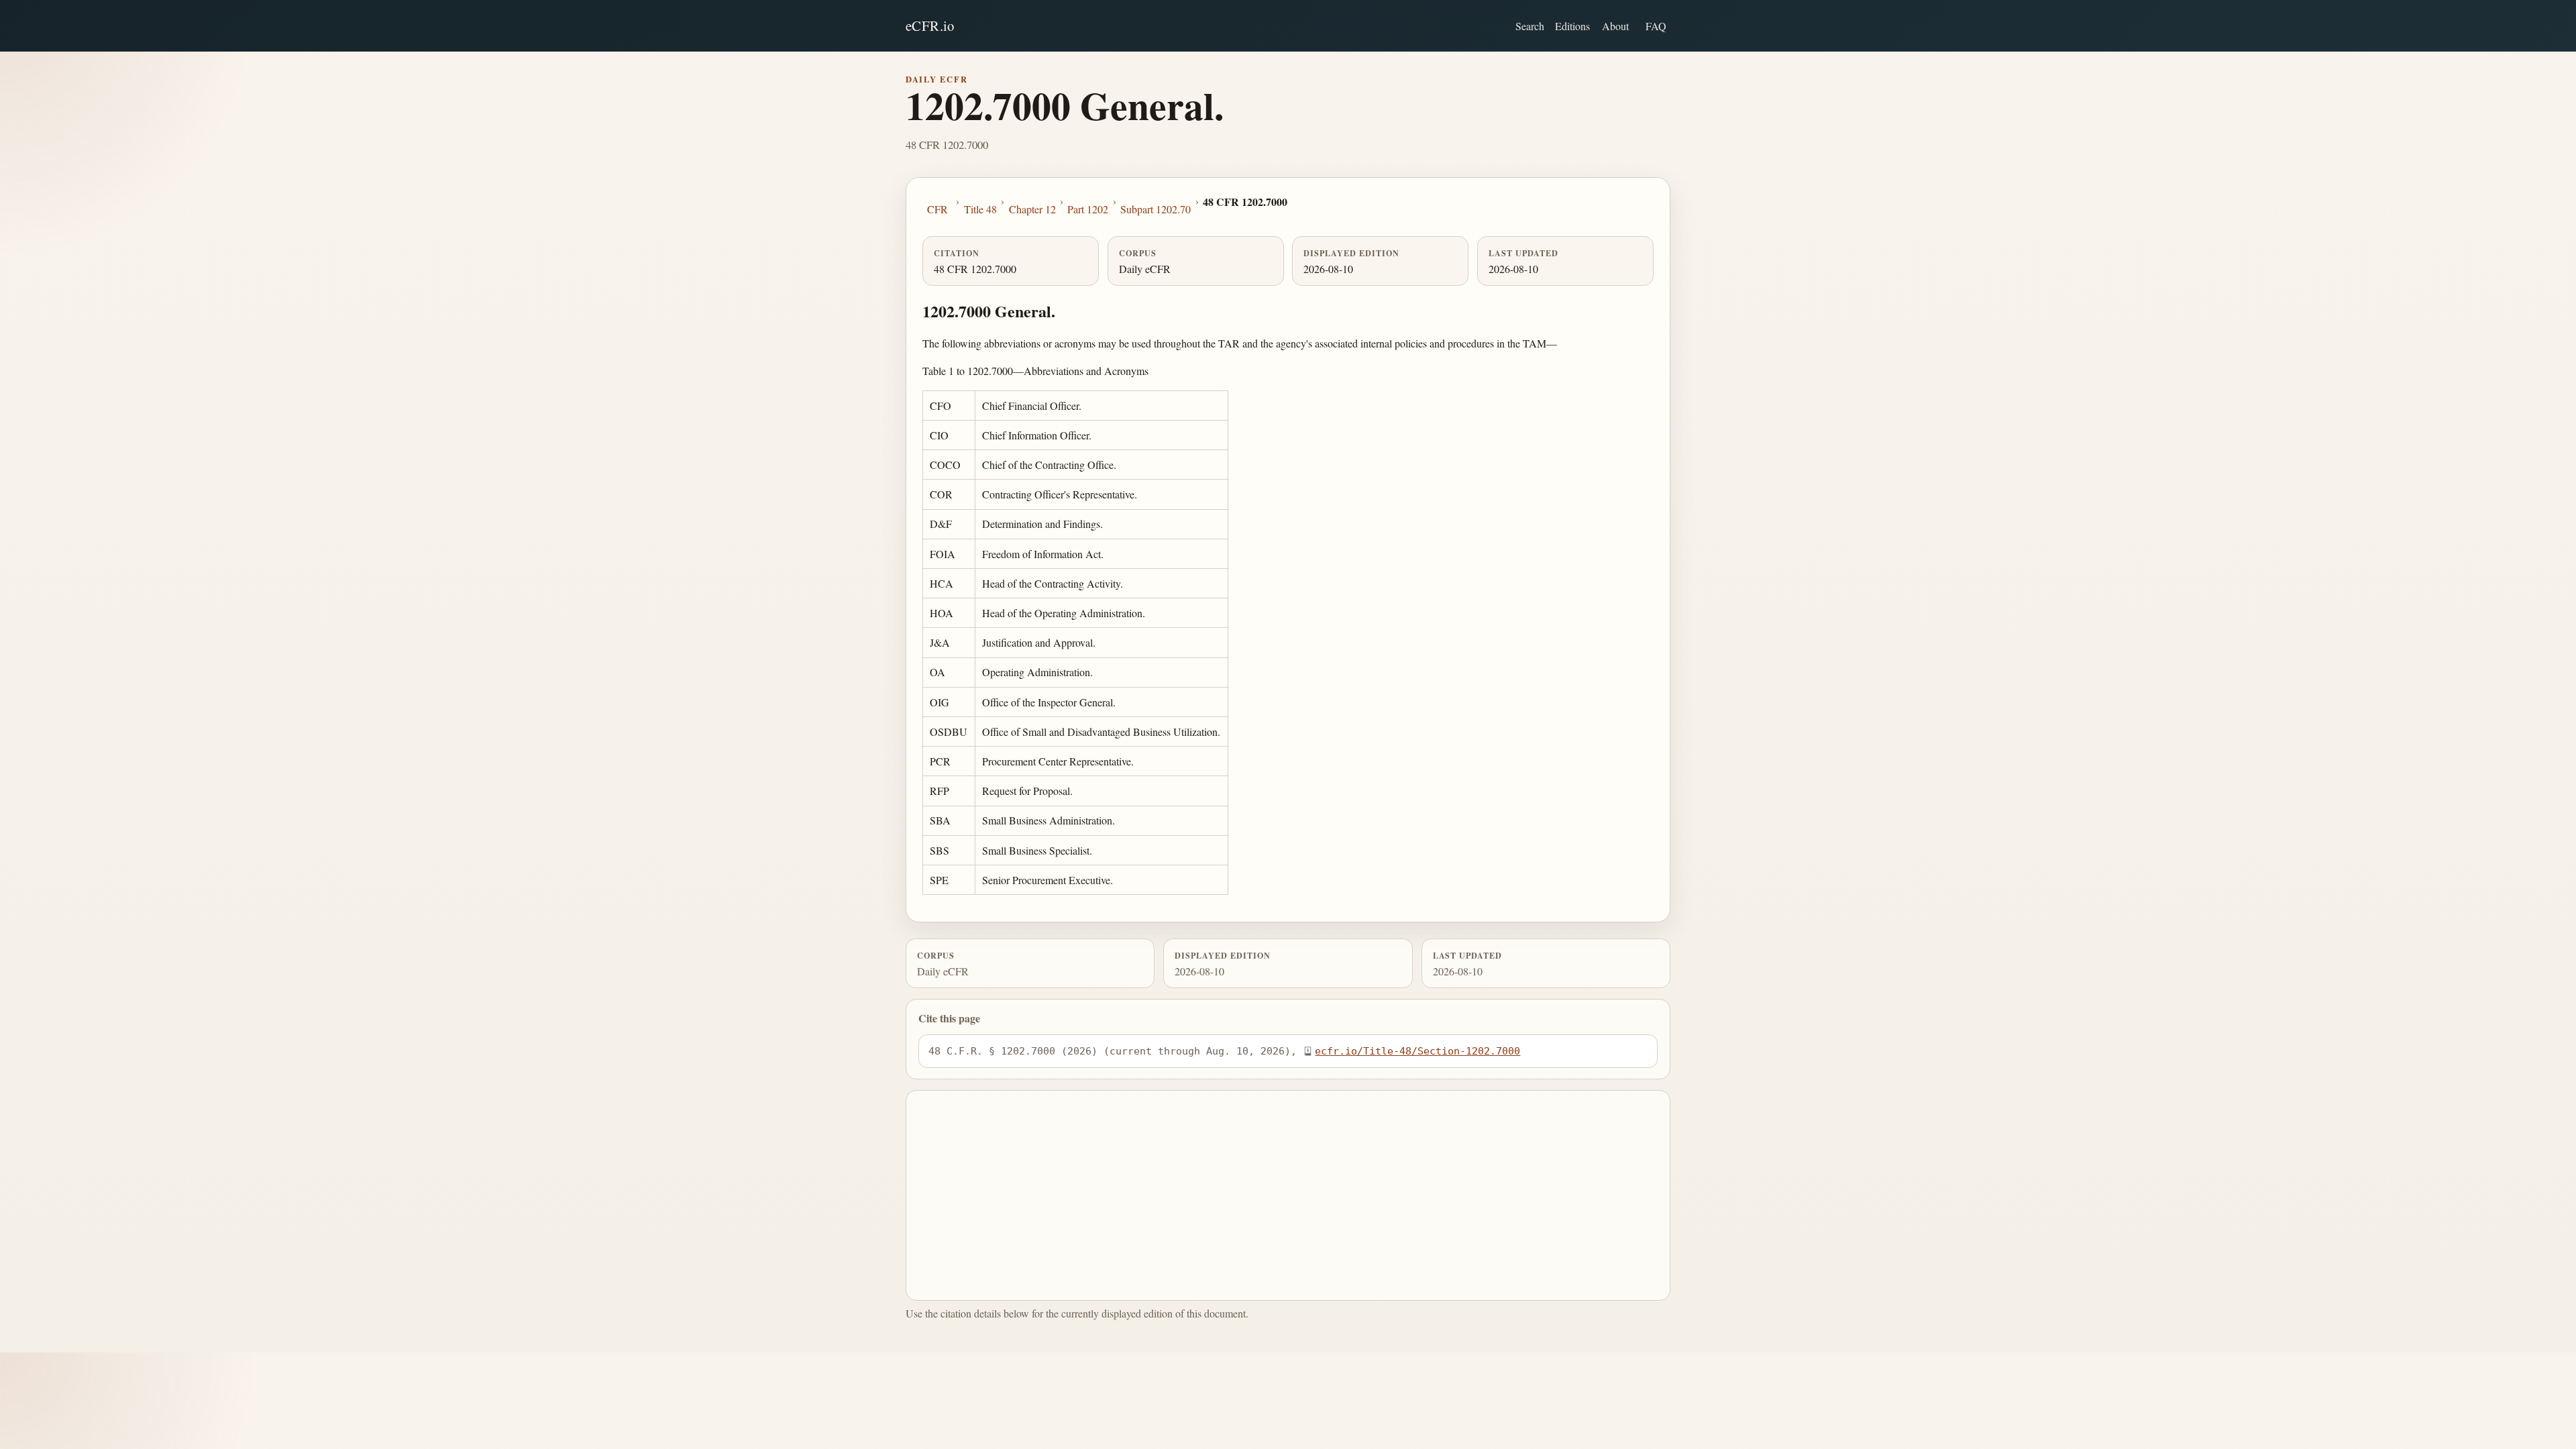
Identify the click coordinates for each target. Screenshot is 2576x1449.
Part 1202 (1088, 209)
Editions (1572, 26)
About (1615, 26)
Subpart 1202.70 (1156, 209)
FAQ (1656, 26)
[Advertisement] (1288, 1195)
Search (1530, 26)
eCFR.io (930, 25)
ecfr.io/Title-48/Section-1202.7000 (1417, 1051)
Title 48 (980, 209)
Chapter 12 (1032, 209)
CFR (937, 209)
